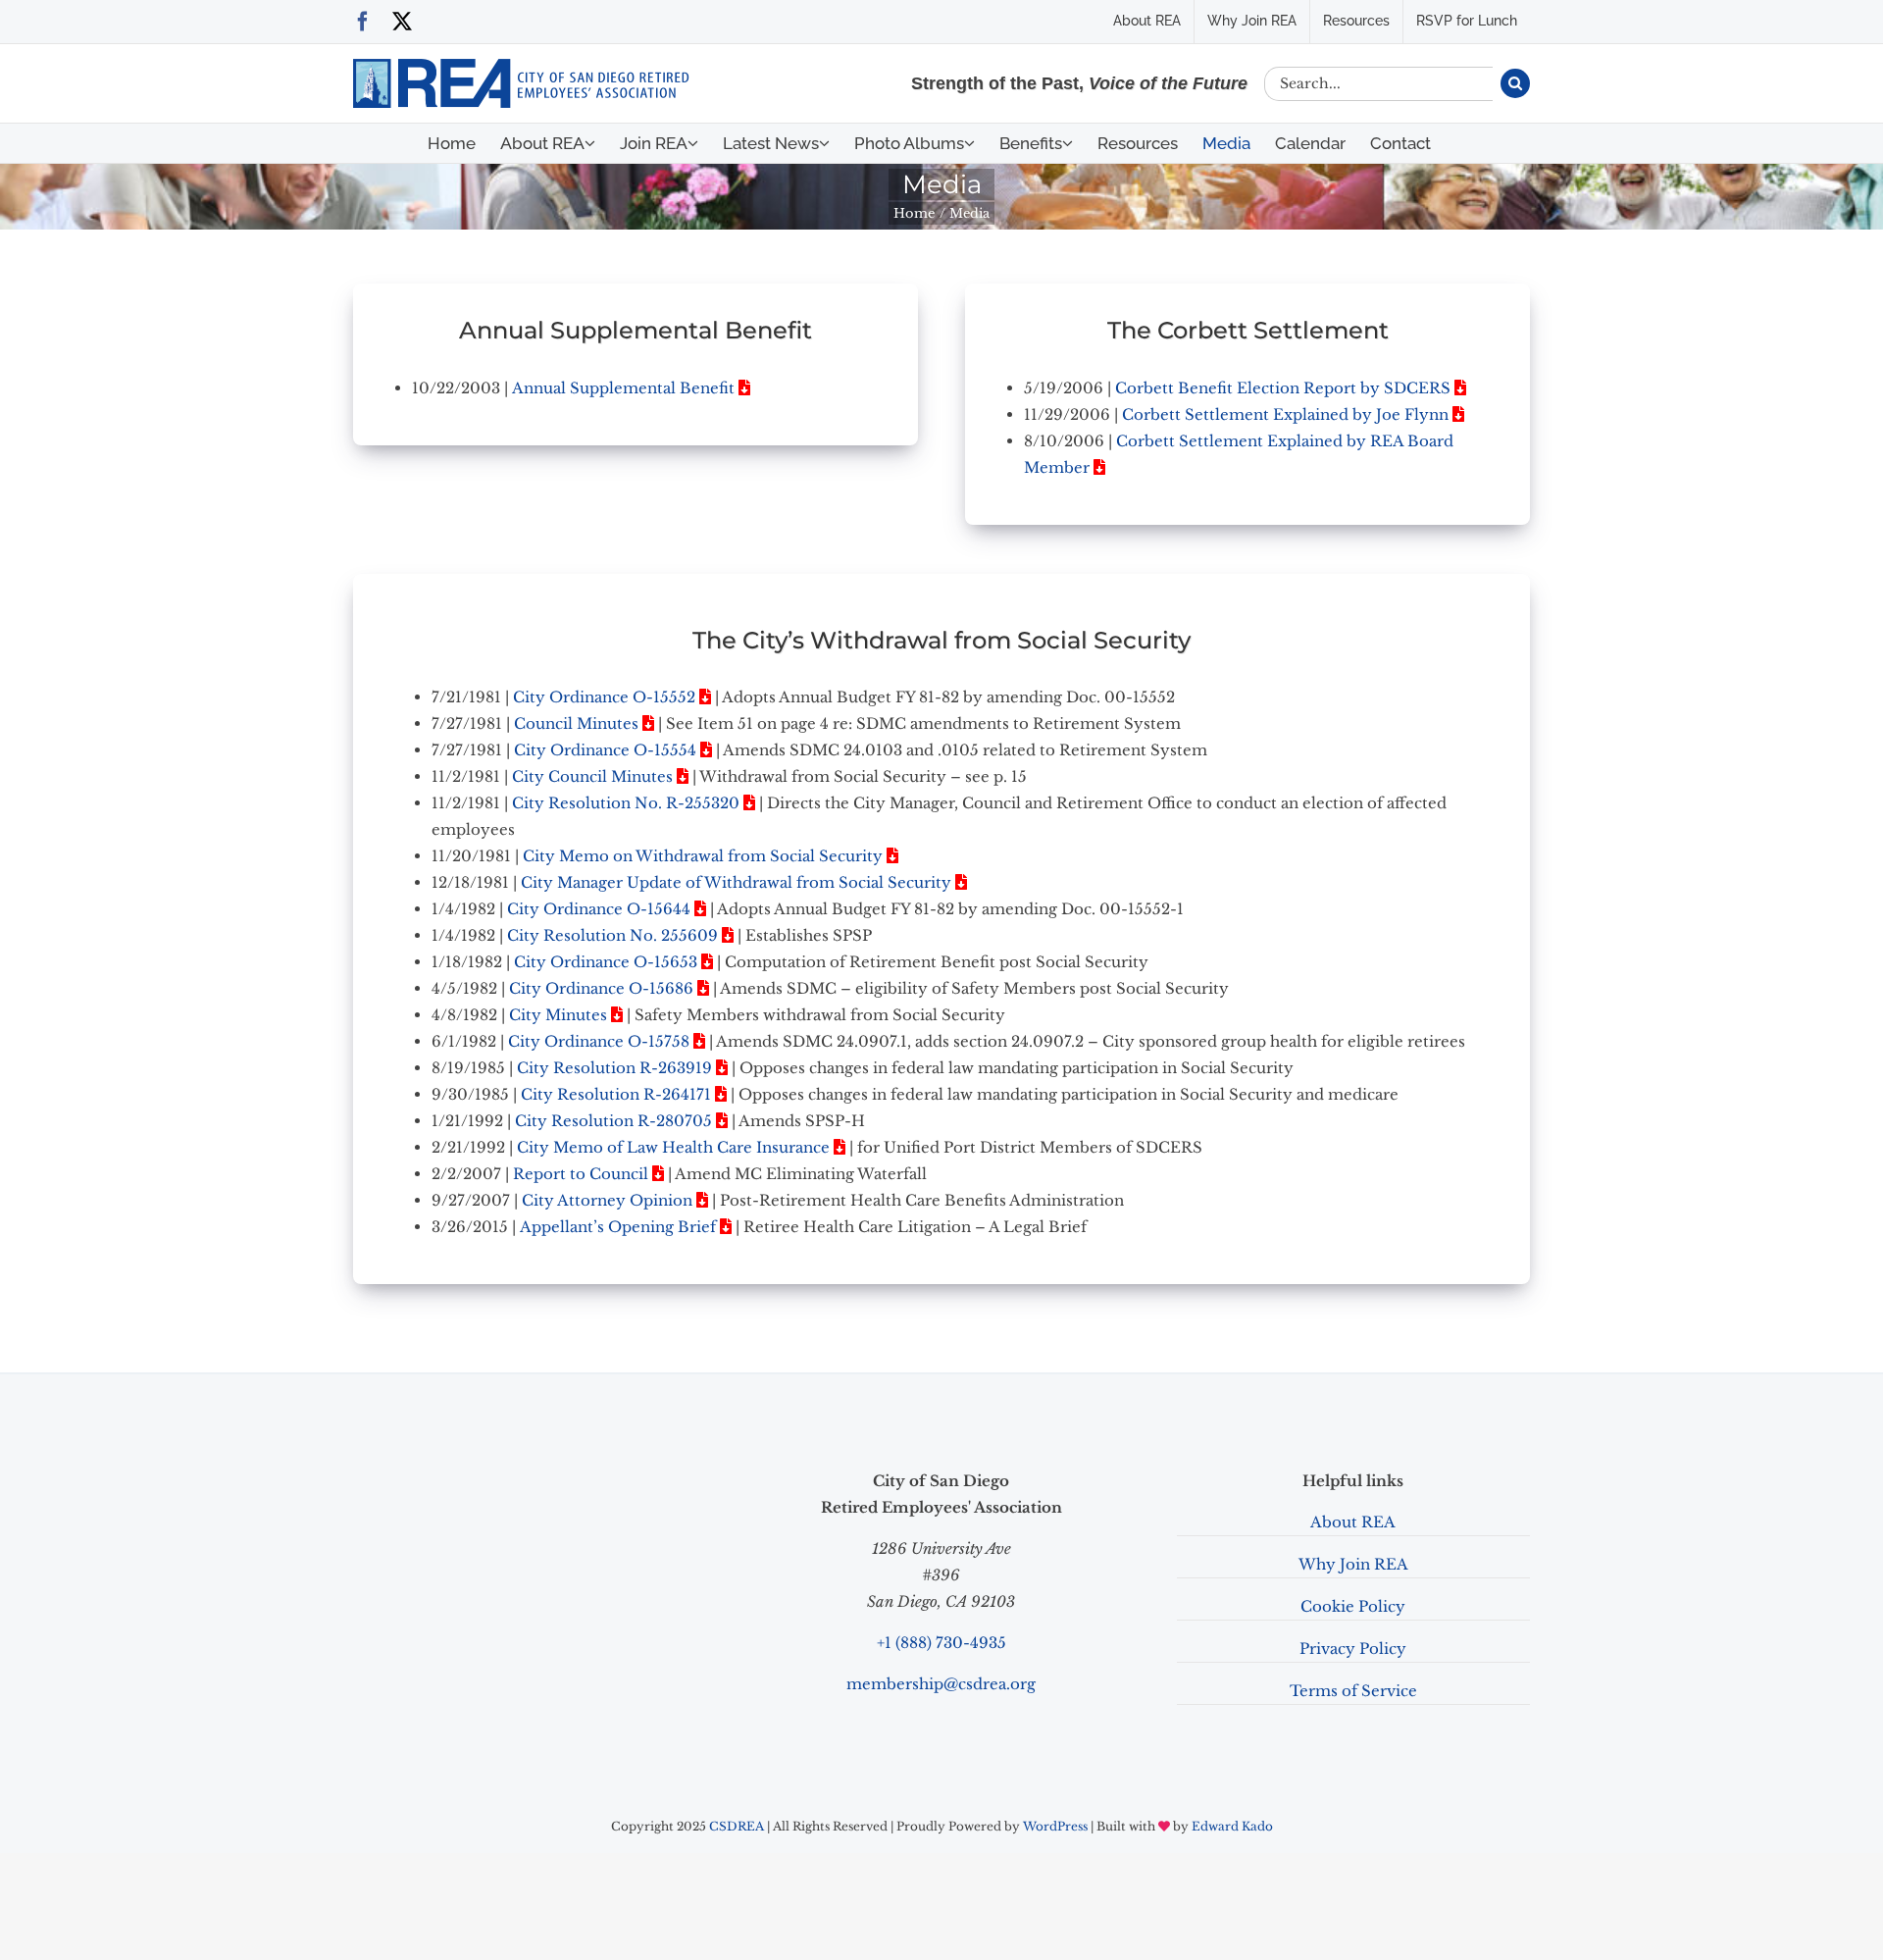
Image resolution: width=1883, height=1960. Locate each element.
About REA (1353, 1522)
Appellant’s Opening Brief (618, 1227)
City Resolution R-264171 (616, 1094)
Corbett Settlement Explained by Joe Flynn (1285, 414)
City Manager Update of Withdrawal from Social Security (736, 882)
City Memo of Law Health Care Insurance (673, 1147)
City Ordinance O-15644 (599, 909)
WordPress (1055, 1826)
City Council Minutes (592, 776)
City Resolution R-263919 (614, 1068)
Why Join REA (1353, 1564)
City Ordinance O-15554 (605, 750)
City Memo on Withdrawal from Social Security (703, 856)
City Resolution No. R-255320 (626, 803)
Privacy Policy (1353, 1649)
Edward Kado (1232, 1826)
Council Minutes (576, 723)
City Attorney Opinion (607, 1200)
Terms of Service (1353, 1691)
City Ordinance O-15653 (606, 962)
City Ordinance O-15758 (599, 1041)
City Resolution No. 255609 (612, 935)
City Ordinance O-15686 (601, 988)
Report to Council (581, 1174)
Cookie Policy (1353, 1606)
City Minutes (558, 1015)
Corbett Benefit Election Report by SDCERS (1283, 388)
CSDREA (737, 1826)
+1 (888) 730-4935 (941, 1643)
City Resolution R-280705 (613, 1121)
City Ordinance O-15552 (604, 697)
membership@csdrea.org (941, 1684)
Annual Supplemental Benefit (623, 388)
